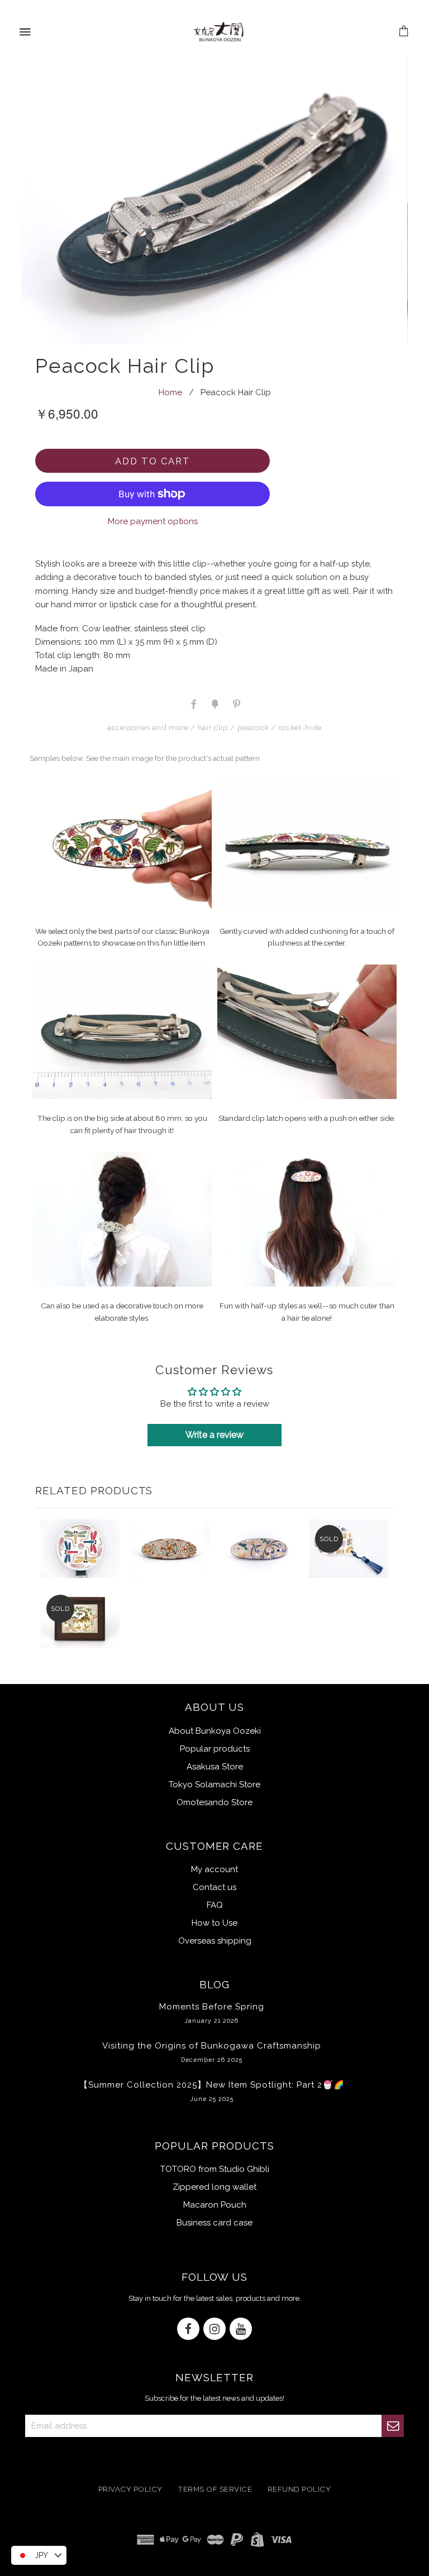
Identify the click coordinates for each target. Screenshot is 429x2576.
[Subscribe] (393, 2426)
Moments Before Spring (212, 2013)
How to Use (214, 1923)
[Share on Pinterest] (236, 703)
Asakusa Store (215, 1767)
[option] (214, 200)
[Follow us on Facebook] (188, 2330)
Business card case (214, 2223)
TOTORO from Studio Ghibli (215, 2169)
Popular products (215, 1749)
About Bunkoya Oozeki (215, 1731)
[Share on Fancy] (214, 703)
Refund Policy (299, 2489)
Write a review (214, 1435)
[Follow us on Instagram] (214, 2330)
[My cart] (404, 32)
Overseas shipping (215, 1941)
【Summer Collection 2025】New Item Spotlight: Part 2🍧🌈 (212, 2091)
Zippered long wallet (214, 2187)
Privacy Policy (130, 2489)
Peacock (253, 727)
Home (170, 392)
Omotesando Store (214, 1802)
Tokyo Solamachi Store (214, 1785)
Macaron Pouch (215, 2205)
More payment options (153, 521)
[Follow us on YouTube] (241, 2330)
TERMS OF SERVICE (215, 2489)
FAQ (215, 1905)
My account (214, 1869)
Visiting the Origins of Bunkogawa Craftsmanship (212, 2052)
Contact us (214, 1887)
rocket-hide (300, 727)
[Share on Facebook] (193, 703)
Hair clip (213, 727)
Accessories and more (148, 727)
